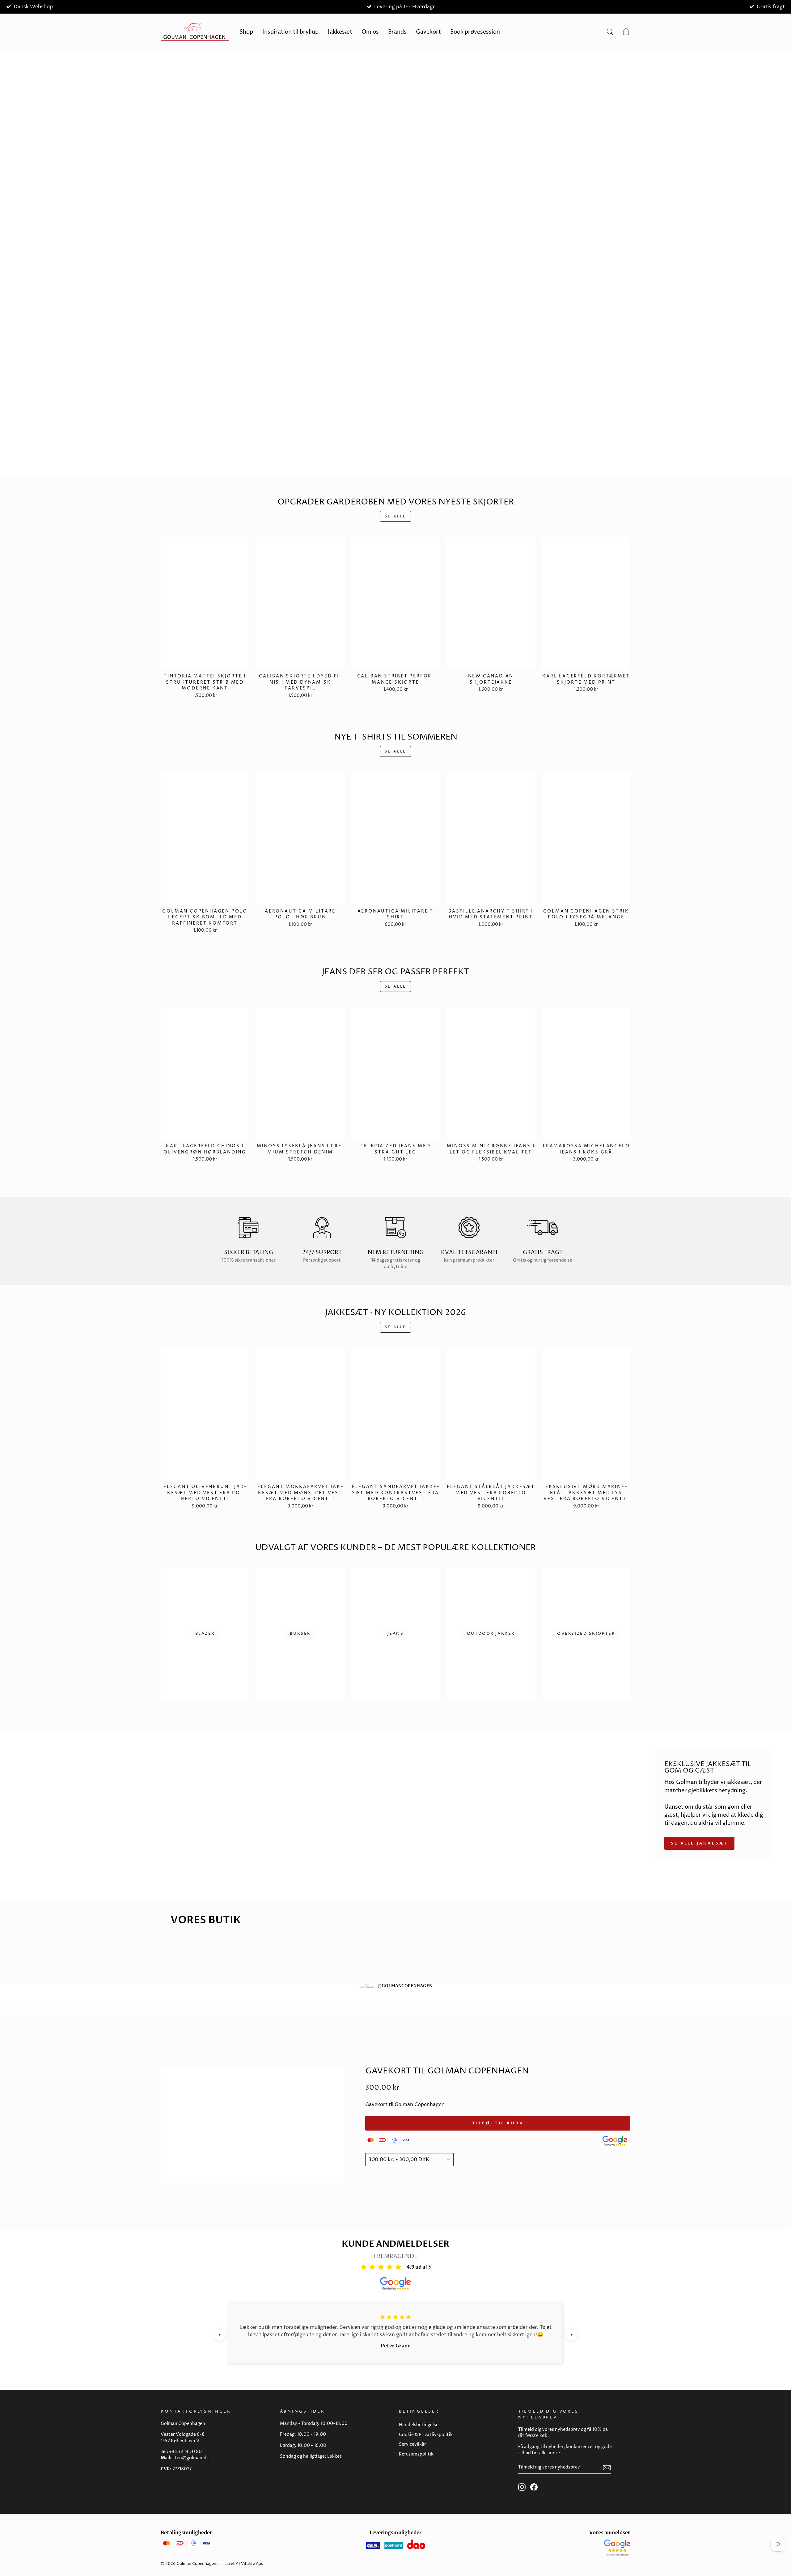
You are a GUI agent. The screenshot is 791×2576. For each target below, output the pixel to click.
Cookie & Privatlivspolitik (426, 2435)
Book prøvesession (475, 32)
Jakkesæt (340, 32)
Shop (246, 32)
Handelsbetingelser (420, 2425)
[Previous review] (219, 2335)
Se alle (395, 516)
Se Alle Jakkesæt (699, 1843)
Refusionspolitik (416, 2454)
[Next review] (572, 2335)
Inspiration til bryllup (290, 32)
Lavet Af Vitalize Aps (244, 2564)
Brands (397, 32)
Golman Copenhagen (196, 2564)
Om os (370, 32)
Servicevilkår (412, 2444)
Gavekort (428, 32)
